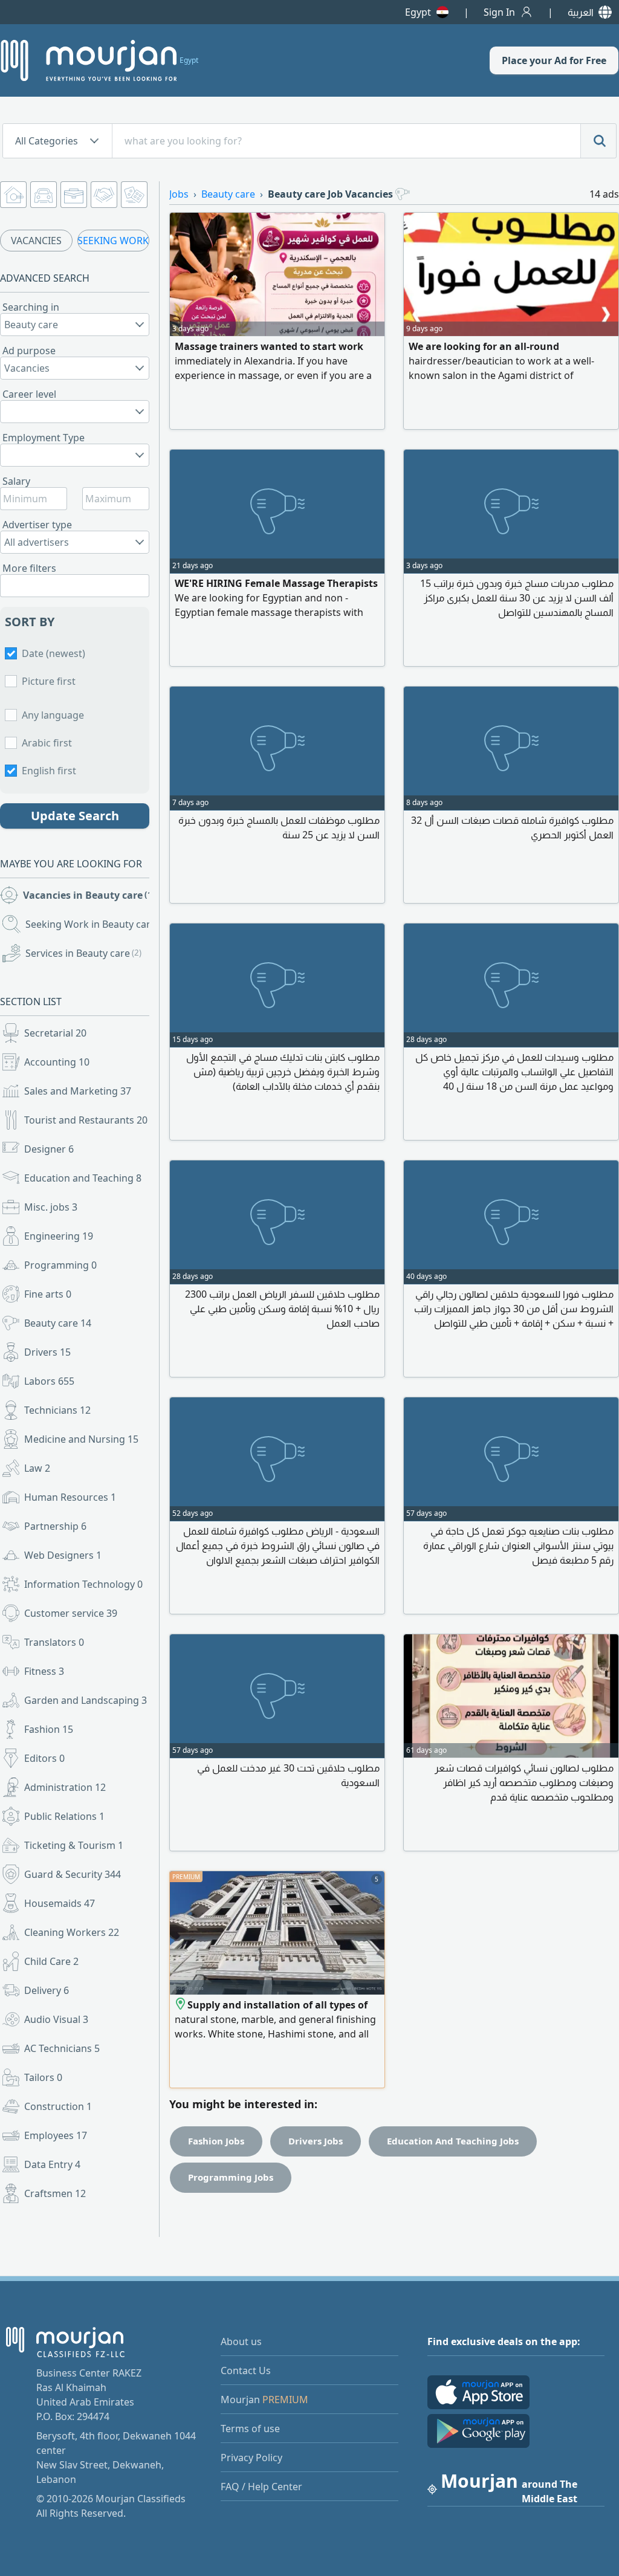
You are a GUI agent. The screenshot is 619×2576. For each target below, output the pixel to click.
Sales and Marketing (78, 1091)
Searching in (31, 307)
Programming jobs (231, 2177)
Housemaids (60, 1903)
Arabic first (47, 743)
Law (37, 1468)
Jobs (179, 194)
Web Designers (63, 1555)
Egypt (418, 12)
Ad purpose (29, 351)
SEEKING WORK (113, 241)
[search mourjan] (598, 141)
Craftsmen (55, 2193)
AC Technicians (62, 2048)
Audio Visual (56, 2019)
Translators (54, 1642)
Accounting (57, 1062)
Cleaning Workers (72, 1932)
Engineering (59, 1236)
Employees (56, 2135)
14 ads (604, 194)
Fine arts (48, 1294)
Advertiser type (37, 525)
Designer (49, 1149)
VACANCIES (36, 241)
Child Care (51, 1961)
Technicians (57, 1410)
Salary (16, 481)
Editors (44, 1758)
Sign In (499, 12)
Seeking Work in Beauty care (89, 924)
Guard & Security (73, 1874)
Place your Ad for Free (554, 60)
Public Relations (64, 1816)
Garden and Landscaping (86, 1700)
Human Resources (70, 1497)
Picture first (49, 681)
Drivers (47, 1352)
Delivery (47, 1990)
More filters (29, 568)
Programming (60, 1265)
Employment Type (44, 438)
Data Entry (52, 2164)
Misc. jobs (51, 1207)
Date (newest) (53, 653)
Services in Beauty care (83, 953)
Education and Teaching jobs (453, 2141)
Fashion (49, 1729)
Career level (29, 394)
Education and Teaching (83, 1178)
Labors (49, 1381)
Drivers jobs (316, 2141)
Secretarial (55, 1033)
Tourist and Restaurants (86, 1120)
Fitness (44, 1671)
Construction (58, 2106)
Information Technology (83, 1584)
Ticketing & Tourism (74, 1845)
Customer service (71, 1613)
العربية (581, 12)
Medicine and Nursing (81, 1439)
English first (49, 771)
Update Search (75, 816)
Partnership (55, 1526)
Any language (53, 715)
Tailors (43, 2077)
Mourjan (264, 2400)
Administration (65, 1787)
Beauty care (58, 1323)
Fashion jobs (216, 2141)
